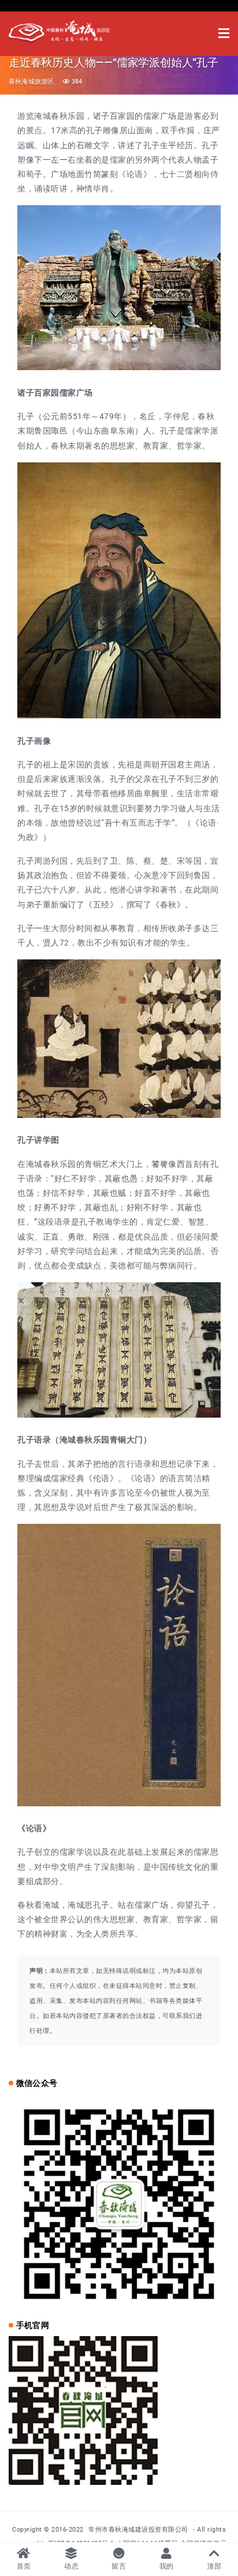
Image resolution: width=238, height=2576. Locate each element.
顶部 (214, 2566)
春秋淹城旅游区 (31, 82)
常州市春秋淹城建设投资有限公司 (139, 2530)
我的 (167, 2566)
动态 (71, 2566)
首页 (24, 2566)
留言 (119, 2566)
